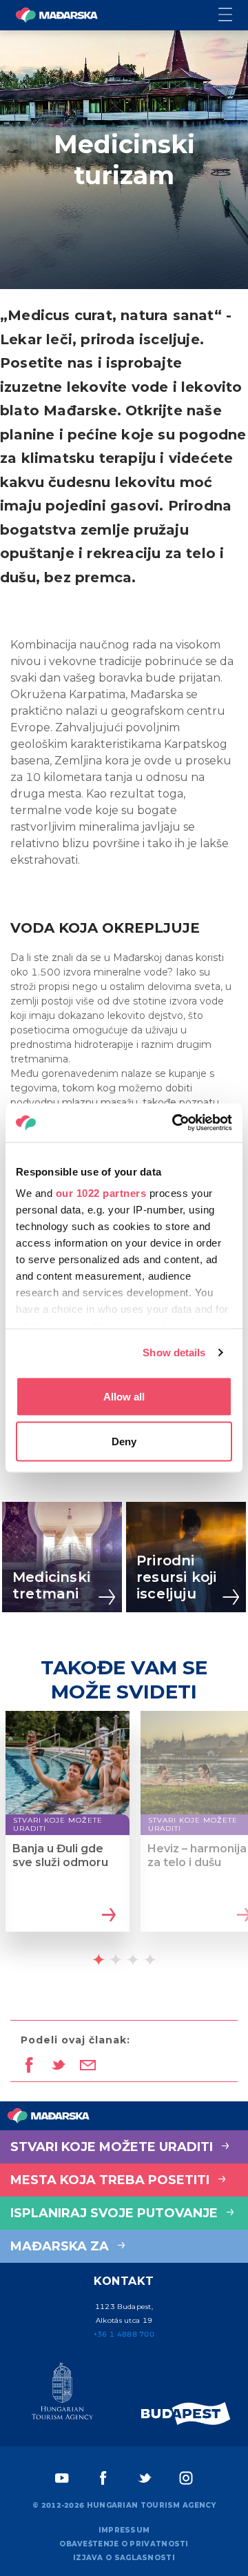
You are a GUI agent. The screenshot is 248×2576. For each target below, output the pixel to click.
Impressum (124, 2530)
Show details (174, 1353)
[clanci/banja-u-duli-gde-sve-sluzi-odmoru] (107, 1916)
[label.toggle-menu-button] (233, 16)
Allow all (124, 1396)
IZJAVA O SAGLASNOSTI (124, 2558)
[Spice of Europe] (186, 2414)
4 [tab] (150, 1959)
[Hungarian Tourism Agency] (62, 2394)
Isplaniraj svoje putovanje (116, 2213)
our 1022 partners (101, 1193)
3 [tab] (133, 1959)
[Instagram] (186, 2478)
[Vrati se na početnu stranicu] (56, 15)
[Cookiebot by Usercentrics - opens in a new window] (175, 1123)
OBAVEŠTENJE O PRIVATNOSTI (124, 2544)
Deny (124, 1441)
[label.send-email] (88, 2066)
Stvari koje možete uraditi (113, 2147)
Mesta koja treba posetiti (112, 2180)
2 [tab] (116, 1959)
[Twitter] (145, 2478)
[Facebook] (103, 2478)
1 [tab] (99, 1959)
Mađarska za (61, 2246)
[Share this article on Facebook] (29, 2066)
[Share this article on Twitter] (58, 2066)
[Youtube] (62, 2478)
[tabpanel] (68, 1833)
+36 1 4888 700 (124, 2334)
